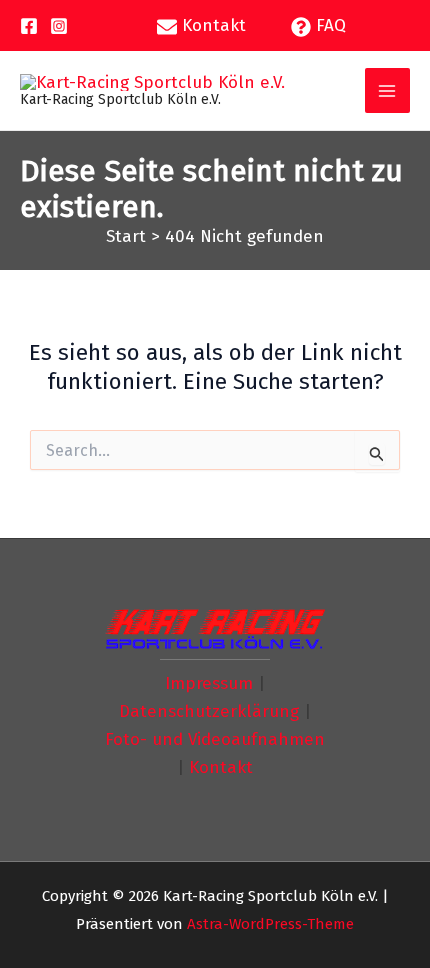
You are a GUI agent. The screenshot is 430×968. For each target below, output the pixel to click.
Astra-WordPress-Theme (270, 924)
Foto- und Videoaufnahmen (215, 739)
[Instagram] (59, 26)
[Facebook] (29, 26)
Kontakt (221, 767)
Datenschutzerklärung (209, 711)
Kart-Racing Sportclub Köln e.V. (120, 99)
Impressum (209, 683)
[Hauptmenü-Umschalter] (388, 91)
